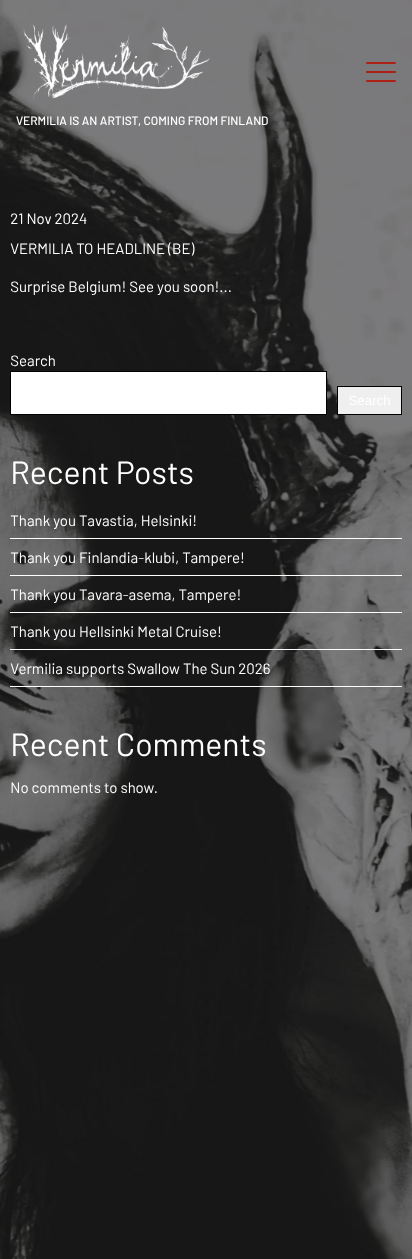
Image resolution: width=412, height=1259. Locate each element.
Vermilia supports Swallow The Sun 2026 (140, 668)
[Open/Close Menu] (381, 73)
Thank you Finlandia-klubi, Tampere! (127, 557)
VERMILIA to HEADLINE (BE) (102, 248)
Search (33, 360)
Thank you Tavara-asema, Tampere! (125, 594)
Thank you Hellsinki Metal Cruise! (116, 631)
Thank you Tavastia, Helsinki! (103, 520)
